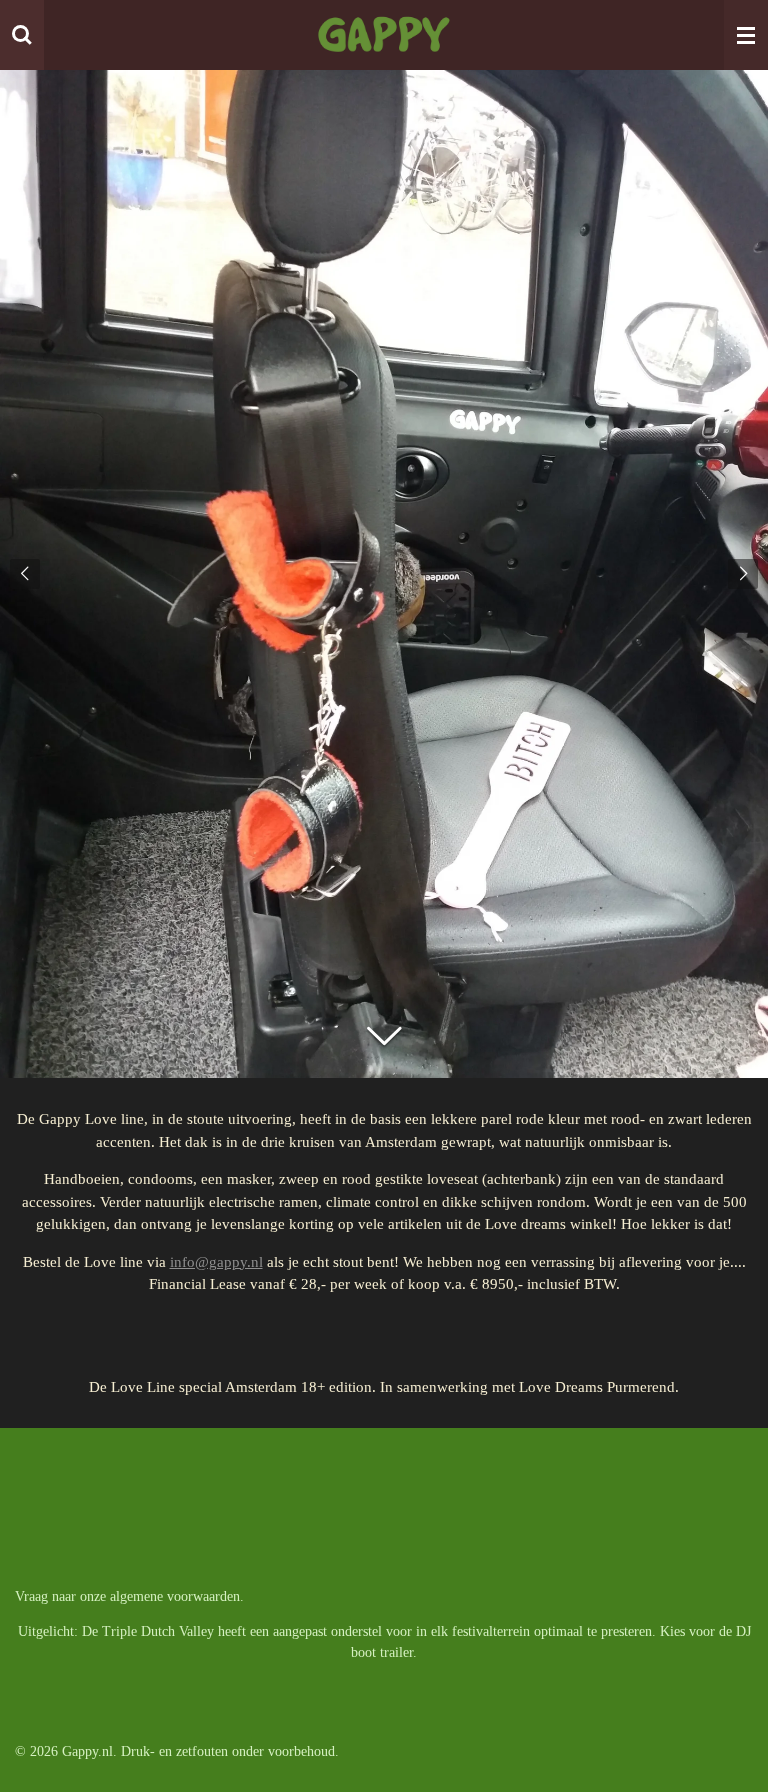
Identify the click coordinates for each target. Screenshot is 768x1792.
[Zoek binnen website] (22, 35)
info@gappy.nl (216, 1262)
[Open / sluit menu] (746, 35)
